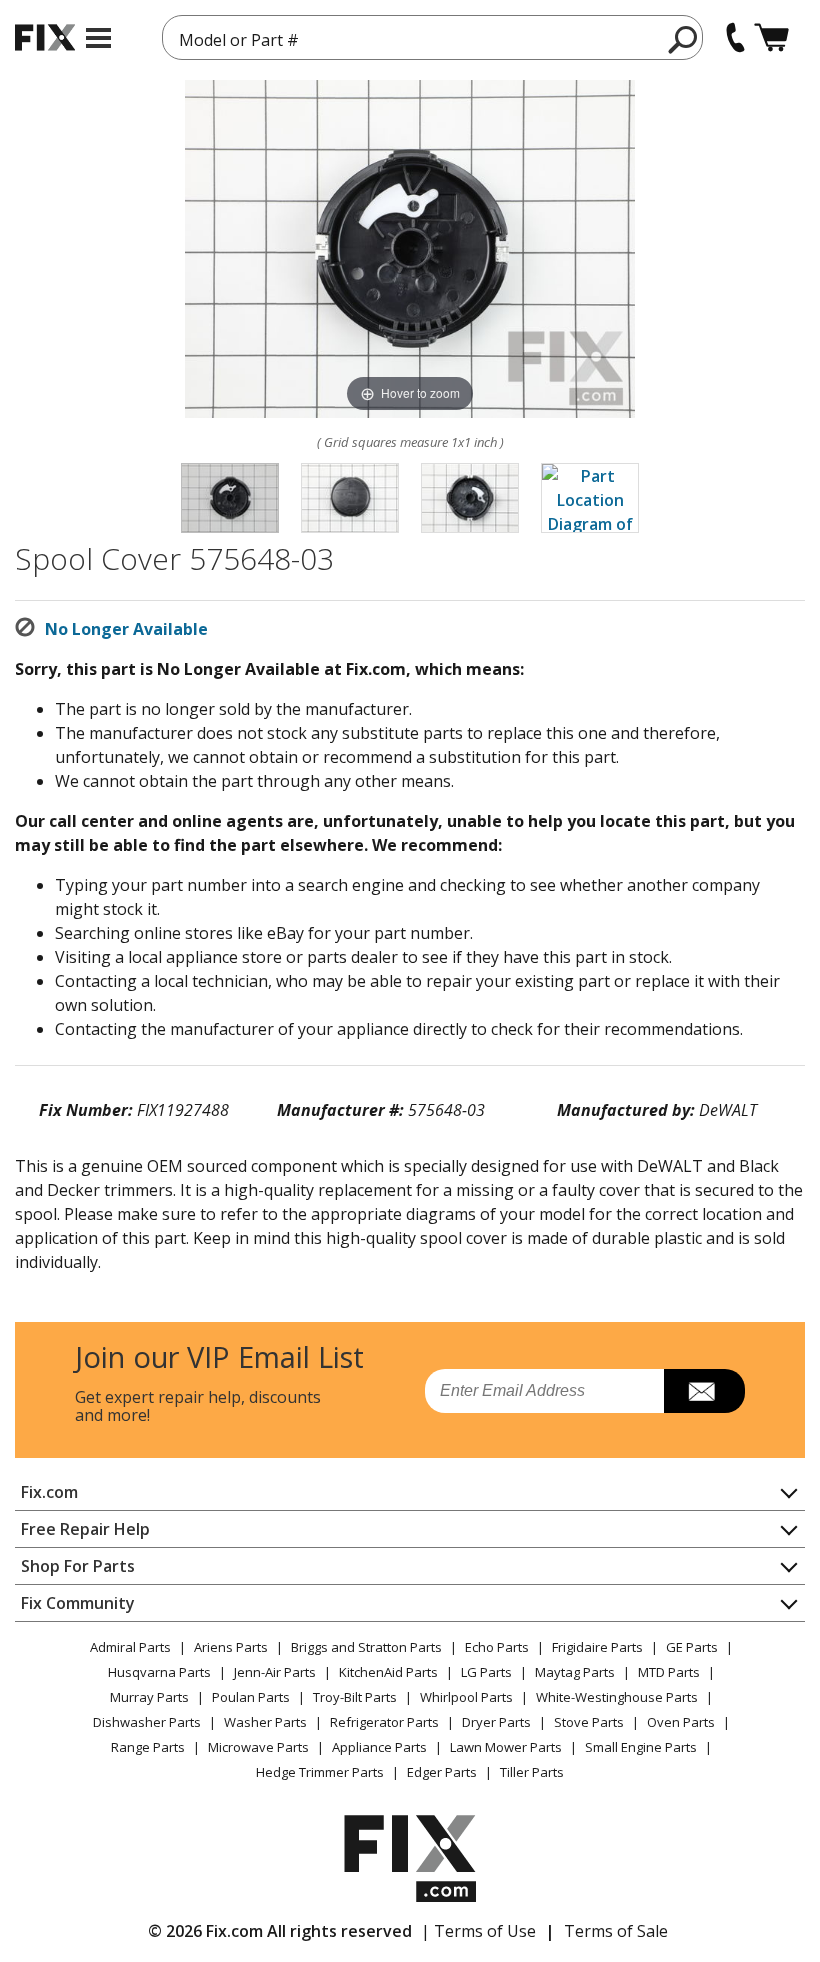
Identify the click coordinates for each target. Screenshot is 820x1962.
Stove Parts (589, 1722)
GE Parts (692, 1647)
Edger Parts (442, 1772)
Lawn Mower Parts (506, 1747)
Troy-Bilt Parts (355, 1697)
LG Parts (486, 1672)
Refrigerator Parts (384, 1722)
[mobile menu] (98, 38)
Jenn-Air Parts (275, 1672)
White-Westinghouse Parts (617, 1697)
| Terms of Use (478, 1931)
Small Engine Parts (641, 1747)
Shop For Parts (78, 1566)
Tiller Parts (532, 1772)
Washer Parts (265, 1722)
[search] (683, 39)
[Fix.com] (45, 37)
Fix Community (78, 1603)
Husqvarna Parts (159, 1672)
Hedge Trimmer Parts (320, 1772)
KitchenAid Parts (388, 1672)
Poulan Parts (251, 1697)
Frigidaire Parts (597, 1647)
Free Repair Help (85, 1529)
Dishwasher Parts (147, 1722)
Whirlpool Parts (466, 1697)
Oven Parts (681, 1722)
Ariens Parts (231, 1647)
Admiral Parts (130, 1647)
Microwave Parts (258, 1747)
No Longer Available (126, 629)
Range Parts (148, 1747)
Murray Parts (149, 1697)
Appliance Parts (379, 1747)
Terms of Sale (616, 1931)
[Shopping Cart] (771, 37)
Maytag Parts (575, 1672)
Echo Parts (497, 1647)
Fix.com (49, 1492)
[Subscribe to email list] (704, 1391)
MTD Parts (669, 1672)
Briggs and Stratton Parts (366, 1647)
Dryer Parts (496, 1722)
